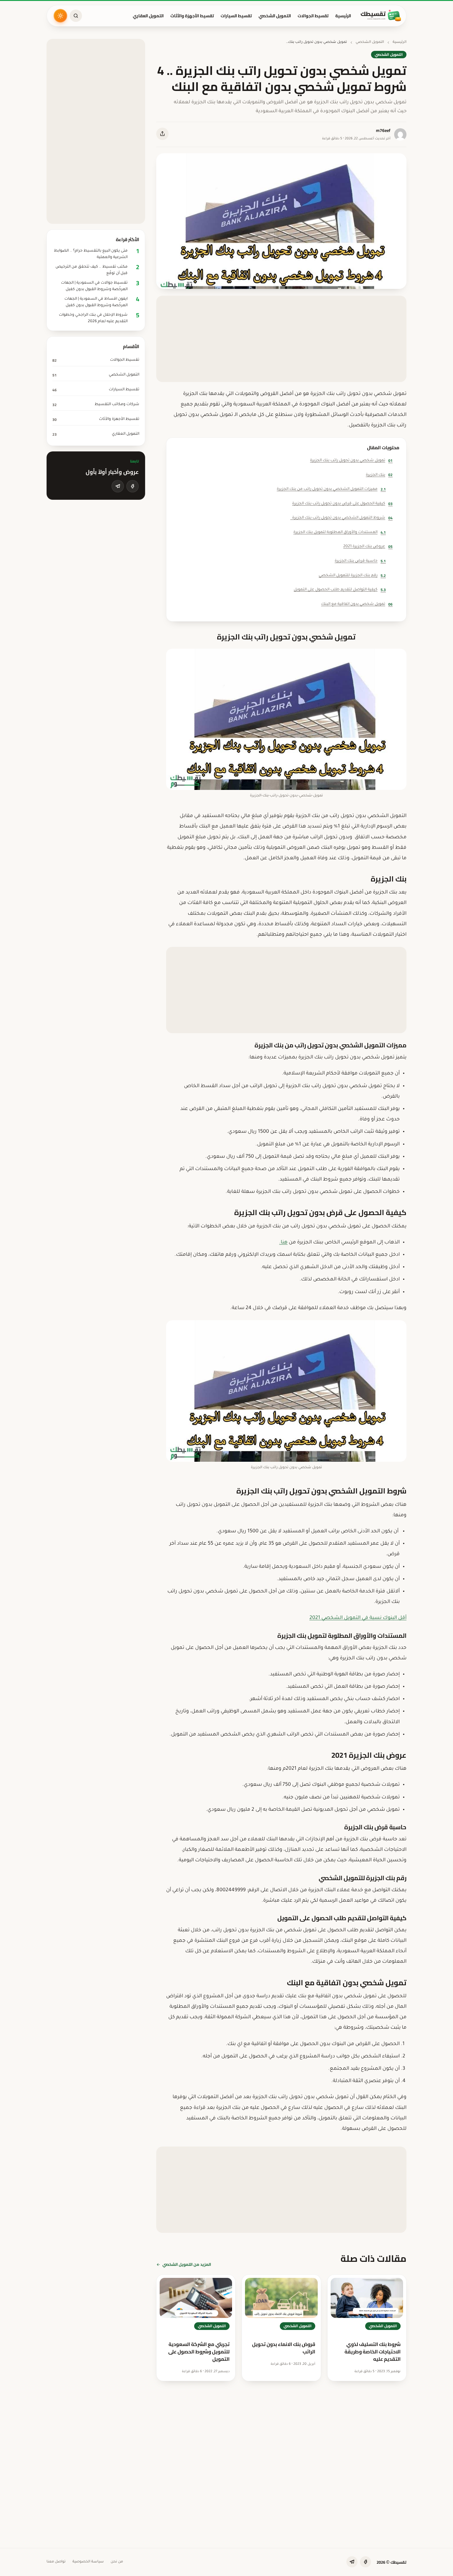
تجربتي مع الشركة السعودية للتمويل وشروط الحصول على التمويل (199, 2352)
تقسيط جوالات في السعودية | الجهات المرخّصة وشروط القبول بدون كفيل (94, 286)
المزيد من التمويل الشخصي (187, 2264)
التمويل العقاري (148, 16)
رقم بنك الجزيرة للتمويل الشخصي (352, 575)
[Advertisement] (281, 339)
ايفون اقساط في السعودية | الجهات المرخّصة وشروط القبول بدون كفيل (96, 302)
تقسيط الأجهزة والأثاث (192, 16)
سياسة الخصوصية (88, 2562)
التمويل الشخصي (275, 16)
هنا (284, 1243)
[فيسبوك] (133, 486)
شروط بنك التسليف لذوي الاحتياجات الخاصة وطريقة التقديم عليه (373, 2352)
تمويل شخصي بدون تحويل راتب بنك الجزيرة (351, 460)
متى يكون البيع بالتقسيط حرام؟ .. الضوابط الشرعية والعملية (91, 254)
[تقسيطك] (381, 16)
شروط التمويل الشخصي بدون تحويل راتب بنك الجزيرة (341, 518)
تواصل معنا (56, 2562)
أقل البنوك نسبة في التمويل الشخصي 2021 (358, 1618)
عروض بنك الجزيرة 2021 (368, 546)
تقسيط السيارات (236, 16)
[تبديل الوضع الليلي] (60, 16)
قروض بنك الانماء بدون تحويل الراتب (284, 2348)
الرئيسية (343, 16)
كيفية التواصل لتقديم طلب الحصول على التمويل (340, 590)
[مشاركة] (162, 134)
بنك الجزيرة (379, 475)
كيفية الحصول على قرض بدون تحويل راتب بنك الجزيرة (342, 504)
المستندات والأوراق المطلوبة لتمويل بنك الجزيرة (340, 532)
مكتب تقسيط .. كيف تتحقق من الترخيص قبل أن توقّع (92, 270)
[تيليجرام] (118, 486)
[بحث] (76, 16)
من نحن (117, 2562)
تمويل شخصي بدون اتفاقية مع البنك (357, 604)
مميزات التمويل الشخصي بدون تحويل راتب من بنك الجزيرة (331, 489)
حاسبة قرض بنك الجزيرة (360, 561)
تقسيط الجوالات (313, 16)
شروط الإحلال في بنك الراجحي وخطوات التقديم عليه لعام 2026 (93, 318)
